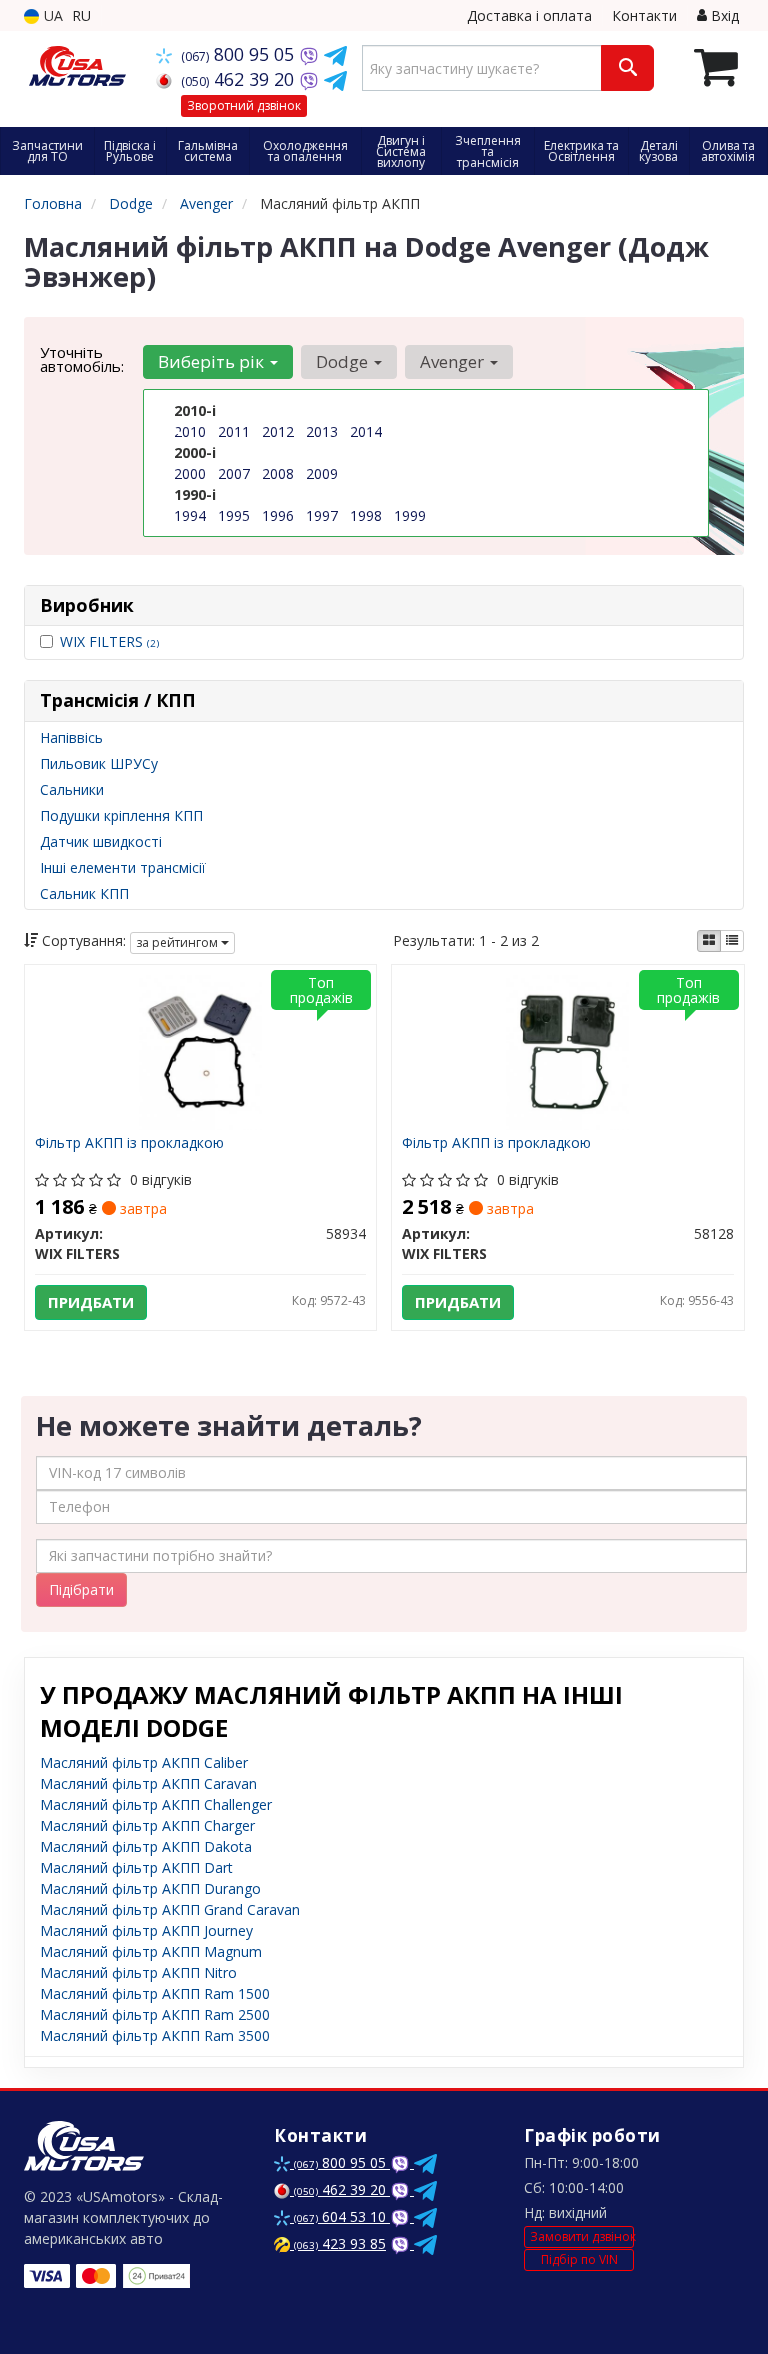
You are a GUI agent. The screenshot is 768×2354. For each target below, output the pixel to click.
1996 (278, 515)
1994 (190, 515)
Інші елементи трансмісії (123, 867)
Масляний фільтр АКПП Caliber (144, 1762)
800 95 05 (240, 54)
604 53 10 (342, 2216)
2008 (278, 473)
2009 (322, 473)
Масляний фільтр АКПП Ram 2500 (155, 2014)
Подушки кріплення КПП (121, 815)
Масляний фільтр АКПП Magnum (151, 1951)
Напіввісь (71, 737)
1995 (234, 515)
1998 (366, 515)
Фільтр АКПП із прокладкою (129, 1143)
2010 (190, 431)
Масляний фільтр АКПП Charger (147, 1825)
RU (81, 15)
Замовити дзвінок (582, 2236)
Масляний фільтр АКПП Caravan (148, 1783)
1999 (410, 515)
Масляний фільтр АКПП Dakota (146, 1846)
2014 (366, 431)
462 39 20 (240, 79)
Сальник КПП (84, 893)
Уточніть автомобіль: (82, 359)
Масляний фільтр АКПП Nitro (138, 1972)
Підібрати (81, 1589)
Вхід (723, 15)
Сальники (72, 789)
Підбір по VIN (579, 2259)
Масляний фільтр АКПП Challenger (156, 1804)
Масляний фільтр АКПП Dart (136, 1867)
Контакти (644, 15)
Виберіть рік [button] (213, 361)
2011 (234, 431)
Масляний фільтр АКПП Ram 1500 (155, 1993)
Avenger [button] (454, 361)
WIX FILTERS (109, 641)
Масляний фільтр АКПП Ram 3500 (155, 2035)
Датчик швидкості (101, 841)
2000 (190, 473)
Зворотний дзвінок (244, 105)
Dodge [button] (344, 361)
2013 (322, 431)
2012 (278, 431)
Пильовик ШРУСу (99, 763)
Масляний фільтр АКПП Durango (150, 1888)
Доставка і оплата (529, 15)
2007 (234, 473)
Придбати (91, 1302)
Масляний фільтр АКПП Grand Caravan (170, 1909)
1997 (322, 515)
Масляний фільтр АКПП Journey (146, 1930)
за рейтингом (178, 942)
